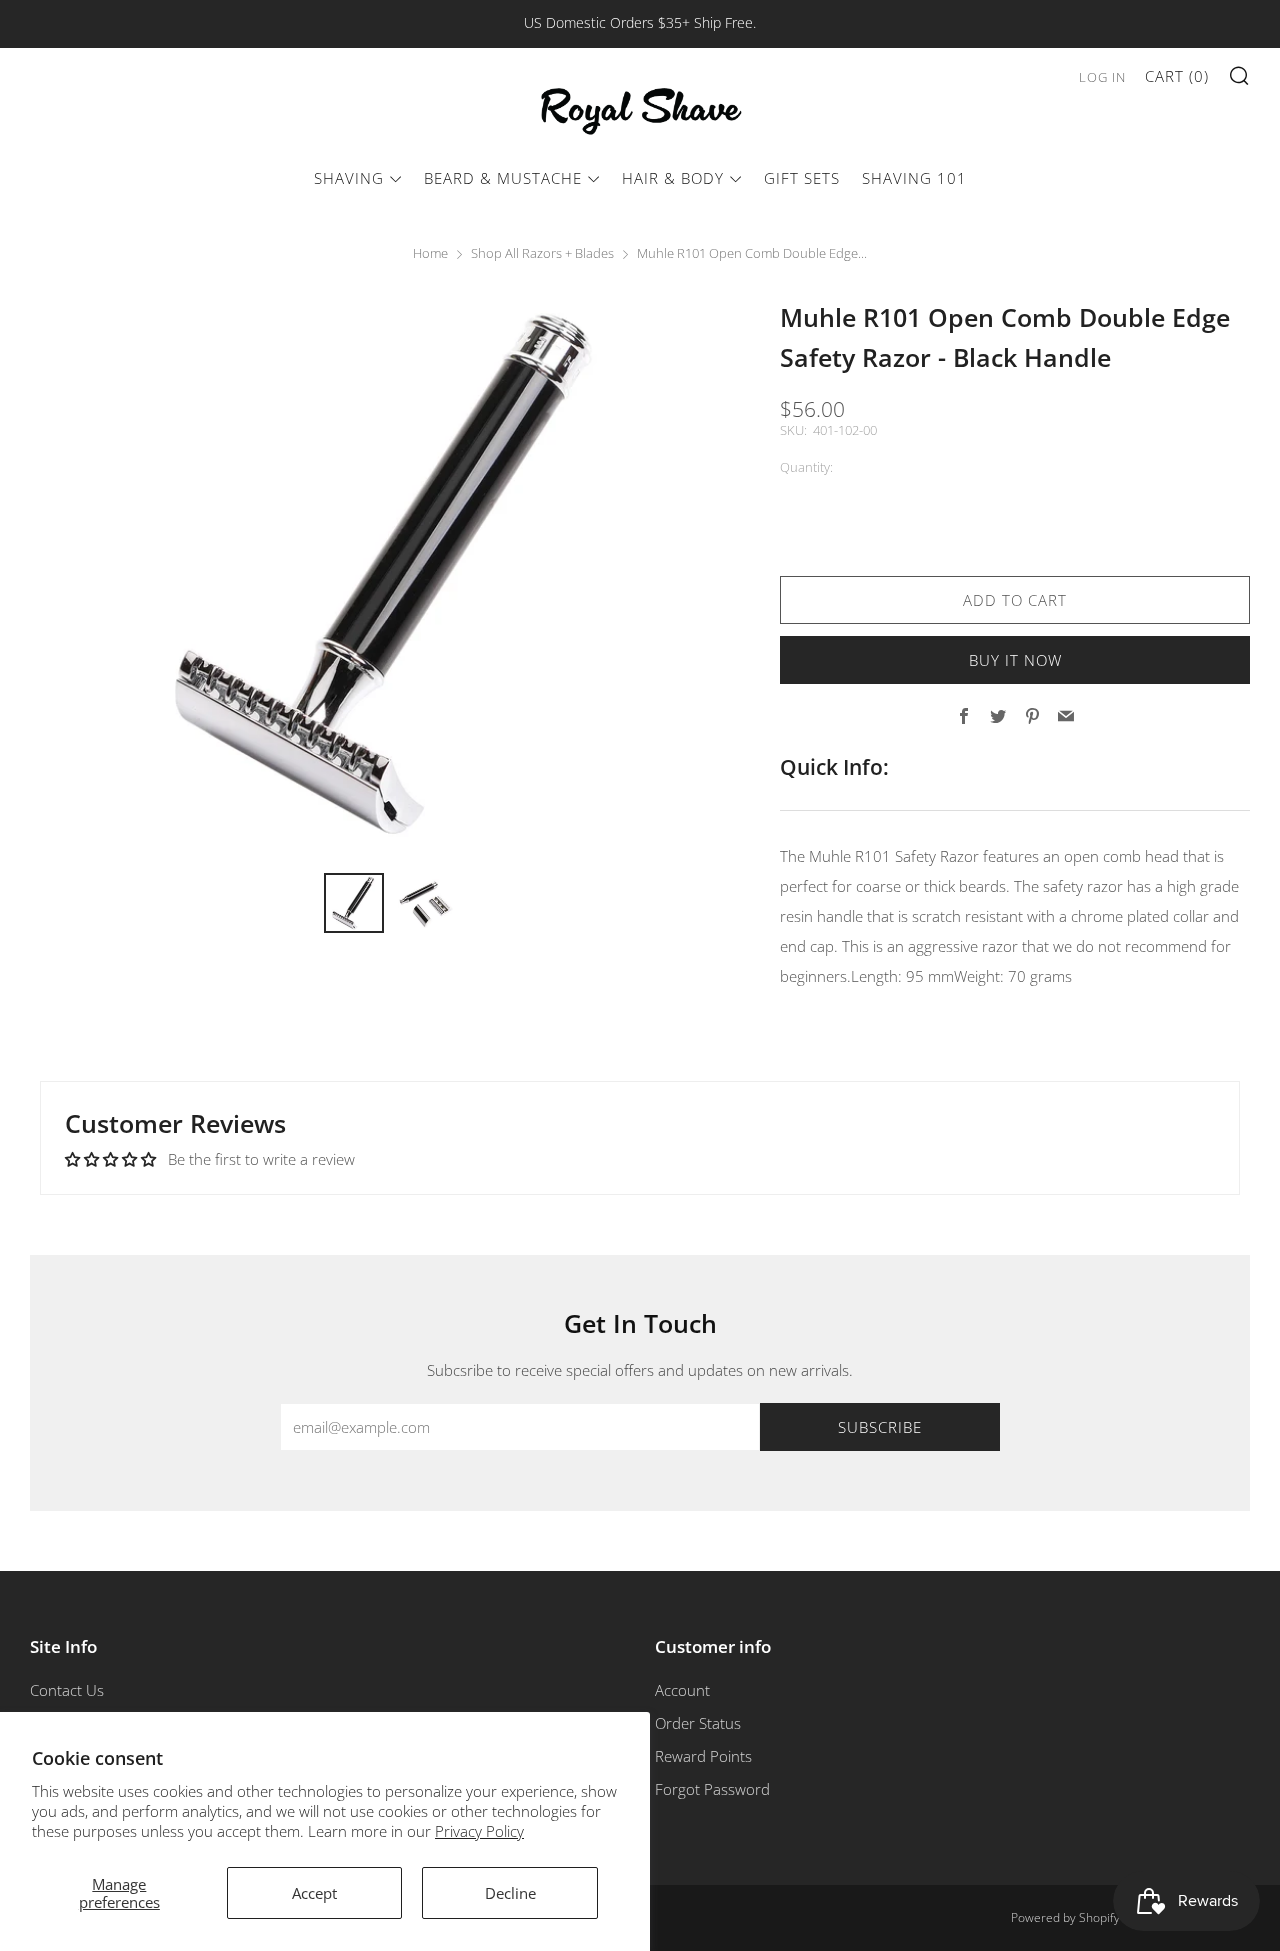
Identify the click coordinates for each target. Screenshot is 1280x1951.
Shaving (349, 178)
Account (682, 1690)
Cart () (1177, 76)
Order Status (698, 1723)
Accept (314, 1893)
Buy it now (1015, 660)
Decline (510, 1893)
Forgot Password (712, 1789)
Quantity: (806, 467)
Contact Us (67, 1690)
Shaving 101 (914, 178)
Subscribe (880, 1427)
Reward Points (703, 1756)
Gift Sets (802, 178)
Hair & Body (673, 178)
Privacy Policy (479, 1831)
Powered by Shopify (1065, 1917)
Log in (1102, 77)
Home (430, 253)
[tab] (354, 903)
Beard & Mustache (503, 178)
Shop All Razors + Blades (542, 253)
